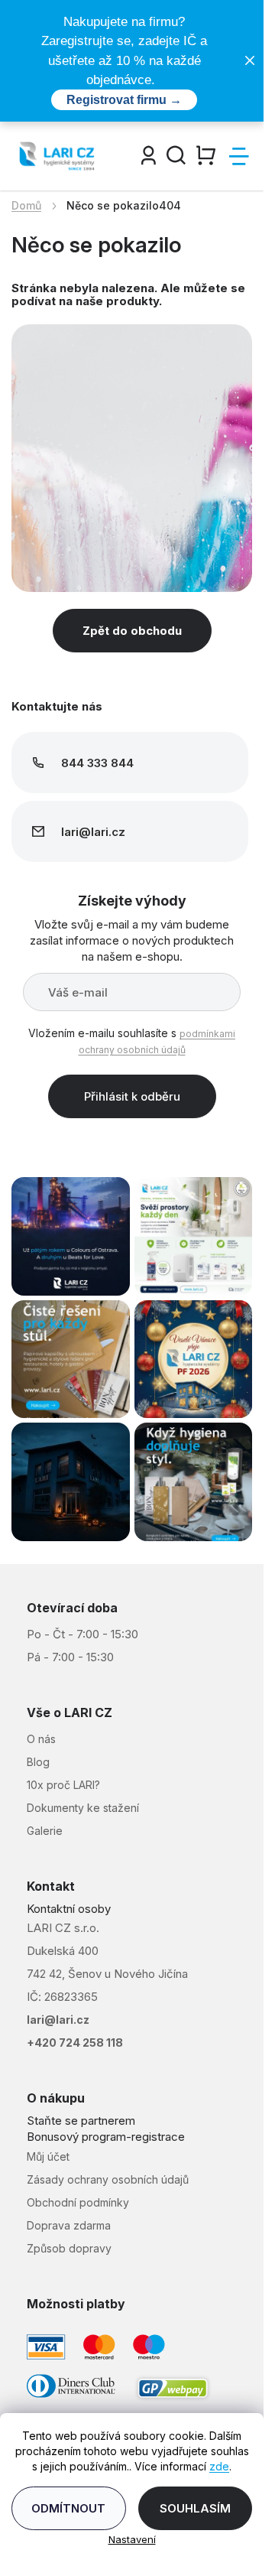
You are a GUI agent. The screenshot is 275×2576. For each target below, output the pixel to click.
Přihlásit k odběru (132, 1096)
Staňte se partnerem (81, 2121)
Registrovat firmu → (124, 100)
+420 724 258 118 (75, 2043)
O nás (41, 1739)
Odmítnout (68, 2508)
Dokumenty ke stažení (83, 1808)
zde (219, 2466)
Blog (38, 1762)
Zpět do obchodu (132, 631)
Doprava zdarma (69, 2225)
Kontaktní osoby (69, 1909)
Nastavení (132, 2539)
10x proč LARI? (63, 1785)
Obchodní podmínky (78, 2202)
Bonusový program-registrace (106, 2137)
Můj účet (48, 2156)
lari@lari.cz (58, 2020)
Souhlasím (195, 2508)
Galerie (45, 1831)
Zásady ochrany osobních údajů (108, 2179)
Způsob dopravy (69, 2248)
